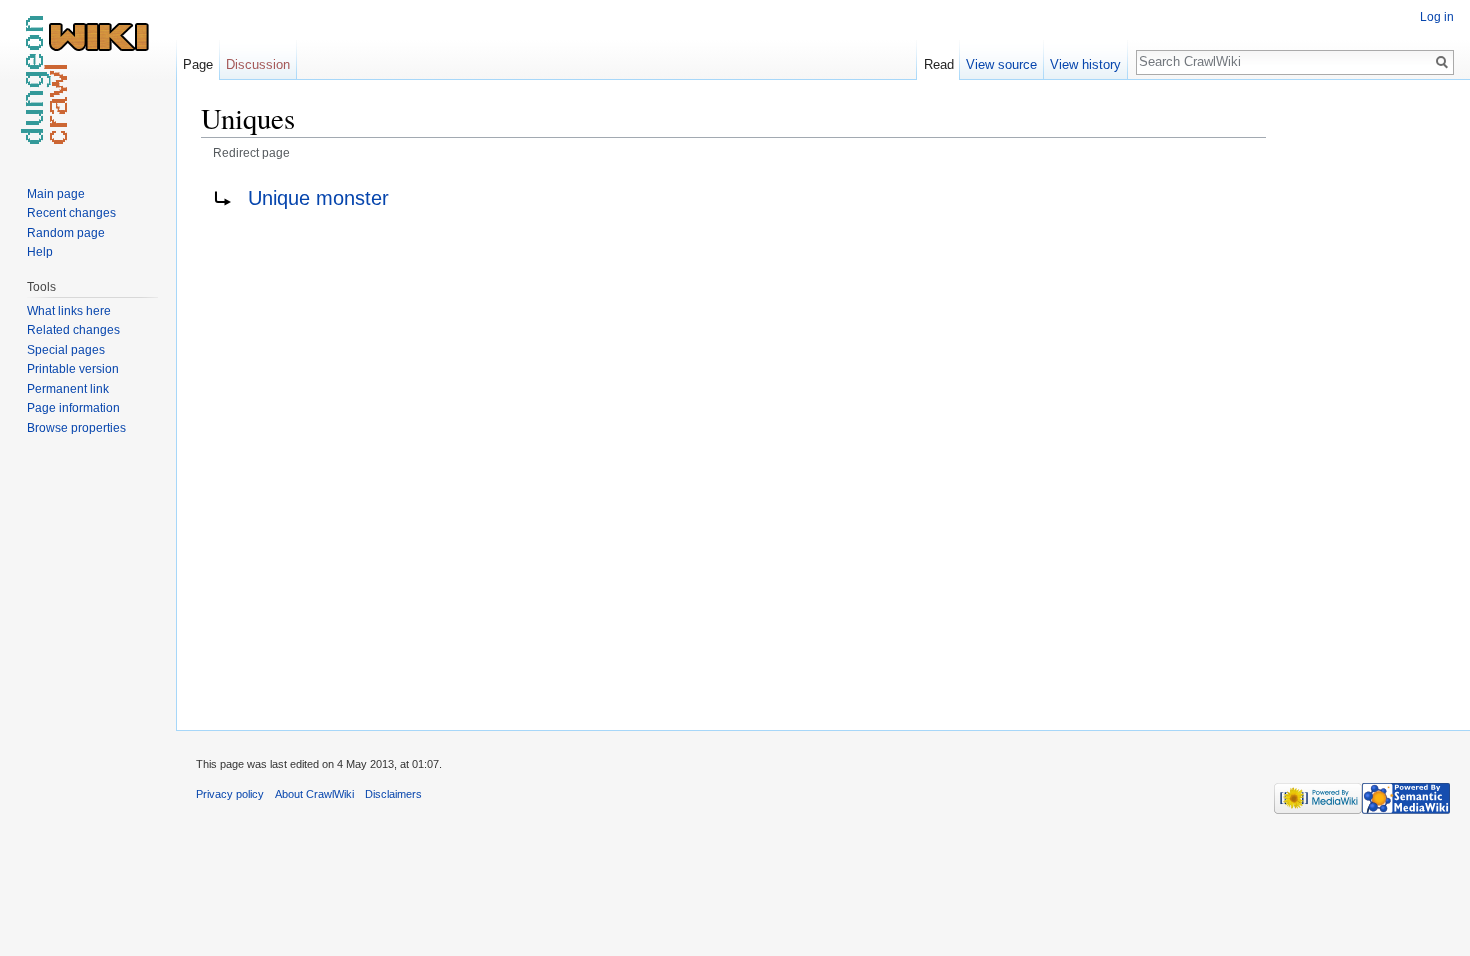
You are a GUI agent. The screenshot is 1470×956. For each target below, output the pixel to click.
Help (40, 252)
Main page (56, 194)
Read (939, 64)
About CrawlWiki (314, 794)
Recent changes (71, 213)
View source (1001, 64)
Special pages (66, 350)
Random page (66, 233)
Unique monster (318, 198)
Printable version (73, 369)
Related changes (73, 330)
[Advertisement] (1366, 400)
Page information (73, 408)
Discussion (258, 64)
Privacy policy (230, 794)
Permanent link (68, 389)
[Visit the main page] (88, 80)
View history (1085, 64)
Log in (1437, 17)
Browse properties (76, 428)
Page (198, 64)
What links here (69, 311)
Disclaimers (393, 794)
